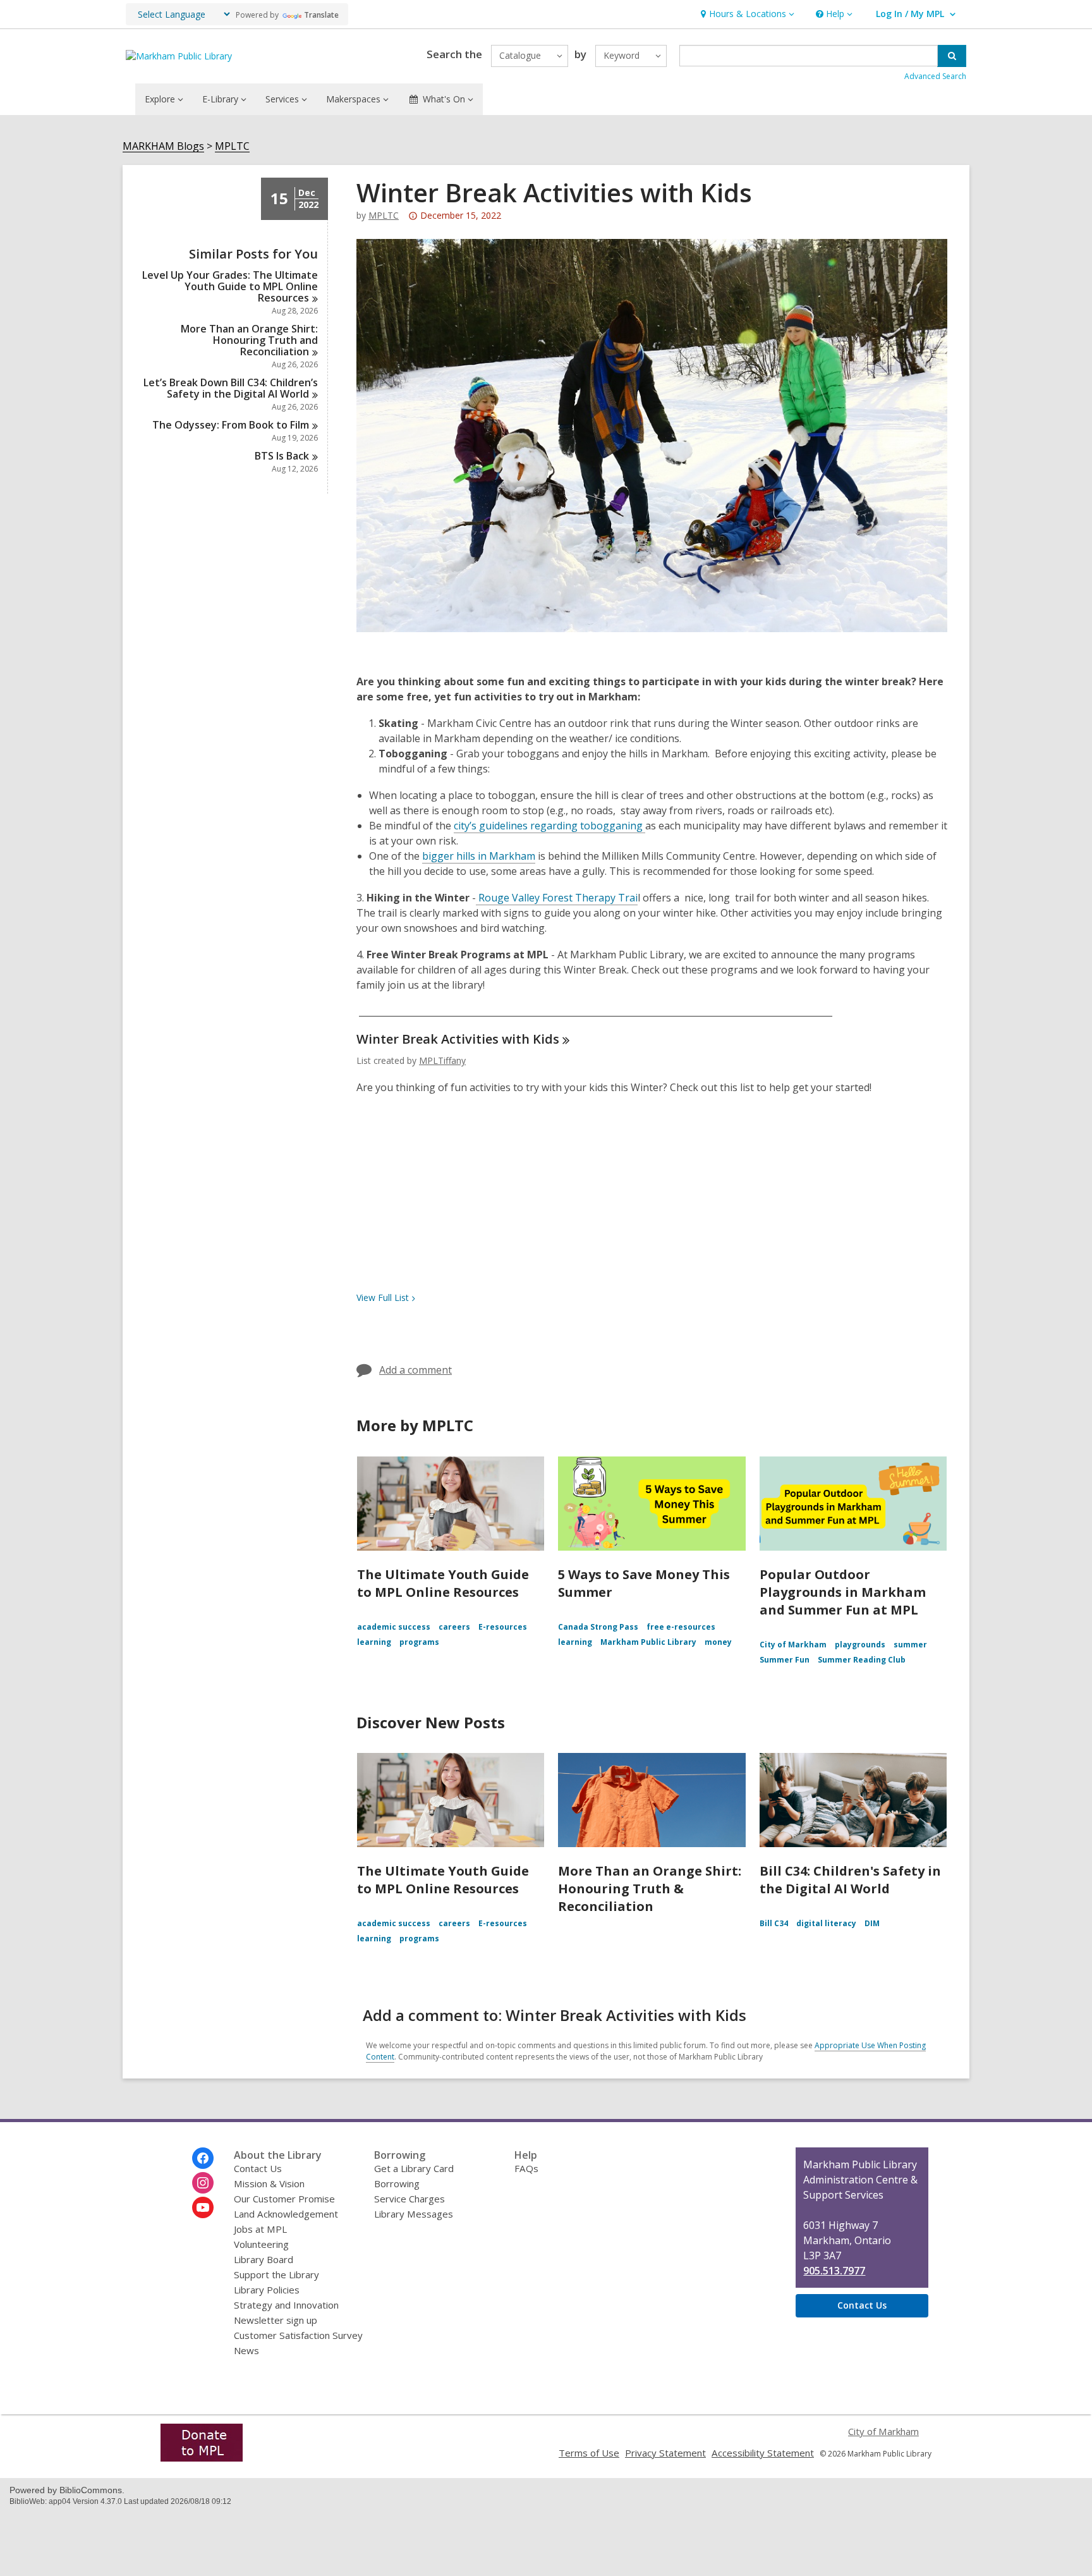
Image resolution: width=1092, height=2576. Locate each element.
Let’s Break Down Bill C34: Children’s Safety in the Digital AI (231, 388)
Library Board (264, 2259)
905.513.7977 (834, 2271)
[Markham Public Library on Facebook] (203, 2158)
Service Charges (409, 2199)
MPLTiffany (442, 1060)
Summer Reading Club (862, 1660)
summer (910, 1645)
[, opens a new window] (202, 2458)
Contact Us (258, 2168)
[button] (746, 14)
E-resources (503, 1627)
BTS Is (282, 456)
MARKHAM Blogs (163, 146)
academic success (394, 1627)
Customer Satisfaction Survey (298, 2335)
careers (454, 1627)
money (718, 1642)
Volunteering (261, 2244)
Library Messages (414, 2214)
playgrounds (860, 1645)
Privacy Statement (665, 2453)
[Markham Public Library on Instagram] (203, 2183)
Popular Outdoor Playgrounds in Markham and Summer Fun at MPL (843, 1592)
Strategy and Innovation (286, 2305)
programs (419, 1642)
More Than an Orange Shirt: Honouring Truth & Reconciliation (650, 1889)
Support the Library (276, 2274)
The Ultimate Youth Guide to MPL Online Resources (443, 1583)
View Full (383, 1297)
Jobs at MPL (260, 2229)
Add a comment (416, 1370)
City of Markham (793, 1645)
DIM (872, 1923)
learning (374, 1642)
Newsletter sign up (276, 2320)
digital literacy (826, 1923)
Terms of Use (589, 2453)
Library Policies (267, 2290)
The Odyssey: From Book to (231, 425)
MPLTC (232, 146)
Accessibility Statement (763, 2453)
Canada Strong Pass (598, 1627)
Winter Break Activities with (458, 1039)
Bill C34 (774, 1923)
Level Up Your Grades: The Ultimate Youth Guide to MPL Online (230, 286)
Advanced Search (935, 76)
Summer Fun (785, 1660)
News (246, 2350)
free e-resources (681, 1627)
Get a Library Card (414, 2168)
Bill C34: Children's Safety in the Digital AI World (850, 1880)
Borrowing (397, 2183)
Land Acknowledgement (286, 2214)
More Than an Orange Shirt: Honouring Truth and (249, 340)
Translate (321, 15)
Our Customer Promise (284, 2199)
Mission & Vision (269, 2183)
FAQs (526, 2168)
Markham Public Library (648, 1642)
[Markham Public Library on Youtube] (203, 2207)
